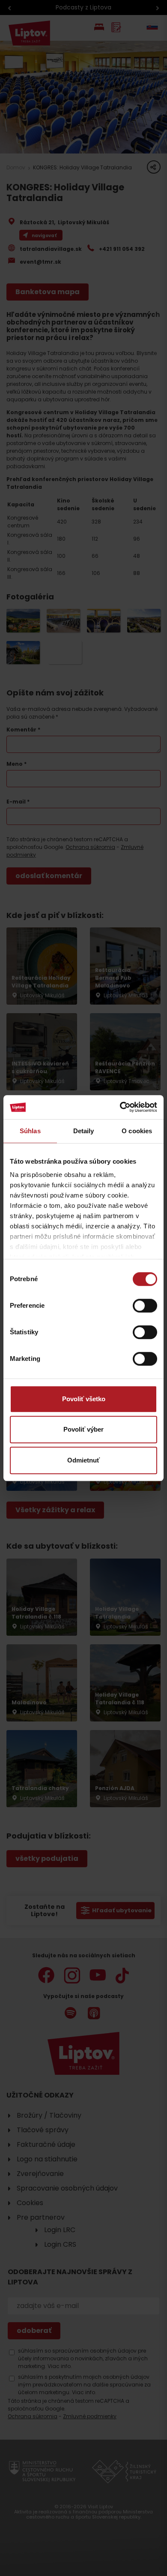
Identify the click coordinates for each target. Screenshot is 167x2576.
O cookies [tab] (137, 1131)
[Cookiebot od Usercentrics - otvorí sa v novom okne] (120, 1107)
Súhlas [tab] (30, 1131)
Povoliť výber (83, 1429)
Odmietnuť (83, 1460)
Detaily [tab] (84, 1131)
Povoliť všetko (84, 1399)
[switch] (145, 1306)
